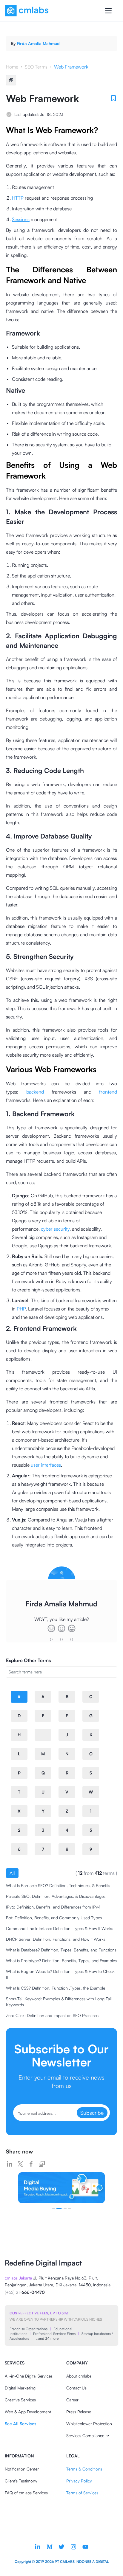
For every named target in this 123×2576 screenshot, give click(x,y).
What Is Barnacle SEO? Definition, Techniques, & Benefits (58, 1885)
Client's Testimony (21, 2481)
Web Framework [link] (71, 67)
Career (72, 2400)
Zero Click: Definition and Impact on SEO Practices (52, 2015)
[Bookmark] (113, 98)
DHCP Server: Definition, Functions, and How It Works (56, 1939)
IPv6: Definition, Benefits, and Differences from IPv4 (53, 1907)
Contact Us (76, 2388)
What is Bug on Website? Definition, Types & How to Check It (60, 1974)
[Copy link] (42, 2164)
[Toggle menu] (108, 11)
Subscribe (92, 2113)
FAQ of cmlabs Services (26, 2493)
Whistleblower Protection (89, 2424)
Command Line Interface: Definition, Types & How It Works (60, 1928)
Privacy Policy (79, 2481)
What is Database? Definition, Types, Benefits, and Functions (61, 1950)
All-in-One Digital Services (29, 2376)
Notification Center (22, 2469)
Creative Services (20, 2400)
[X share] (20, 2164)
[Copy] (11, 80)
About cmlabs (79, 2376)
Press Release (79, 2412)
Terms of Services (82, 2493)
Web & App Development (28, 2412)
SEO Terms (36, 67)
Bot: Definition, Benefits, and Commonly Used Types (54, 1918)
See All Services (20, 2424)
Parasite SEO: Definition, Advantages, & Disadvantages (56, 1896)
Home (12, 67)
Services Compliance (85, 2436)
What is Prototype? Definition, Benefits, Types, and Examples (61, 1961)
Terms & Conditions (84, 2469)
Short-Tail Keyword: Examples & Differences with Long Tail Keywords (59, 2002)
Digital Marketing (20, 2388)
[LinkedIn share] (10, 2164)
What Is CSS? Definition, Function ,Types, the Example (56, 1988)
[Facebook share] (31, 2164)
